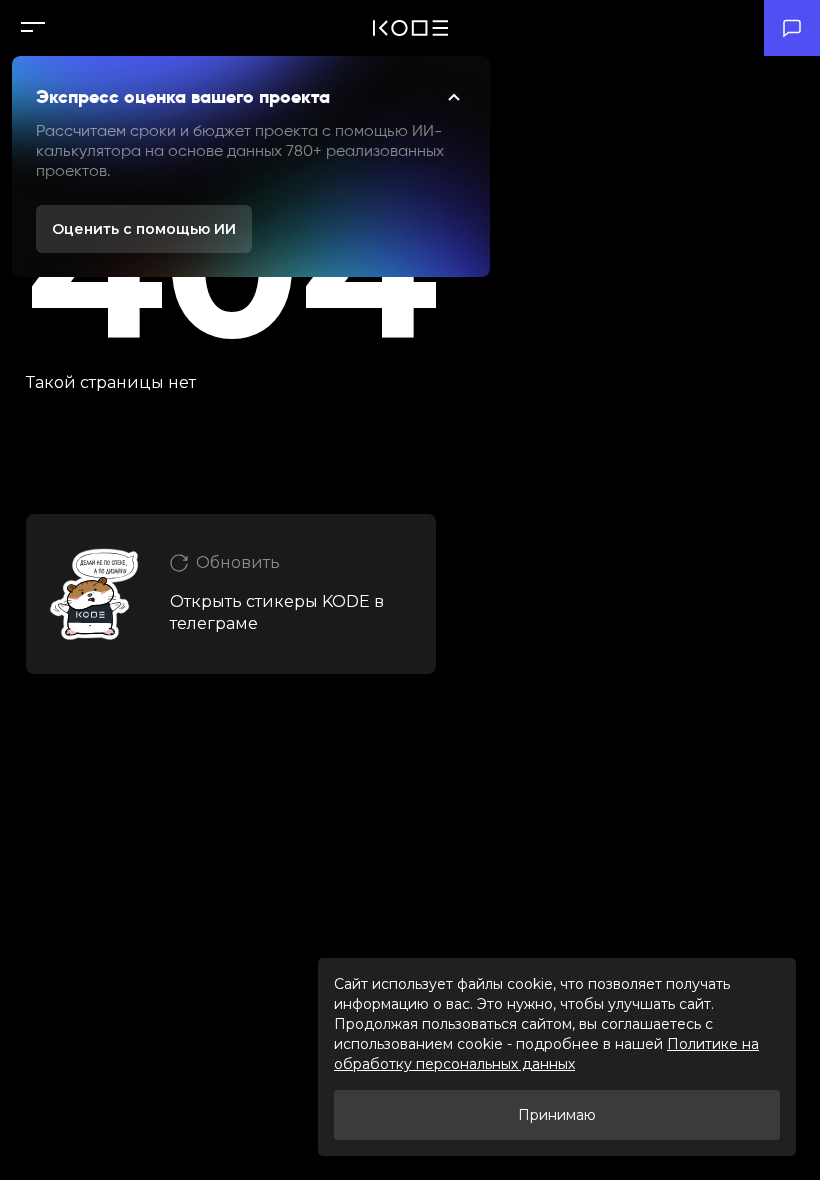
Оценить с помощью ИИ (144, 229)
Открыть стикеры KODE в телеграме (277, 612)
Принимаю (557, 1115)
